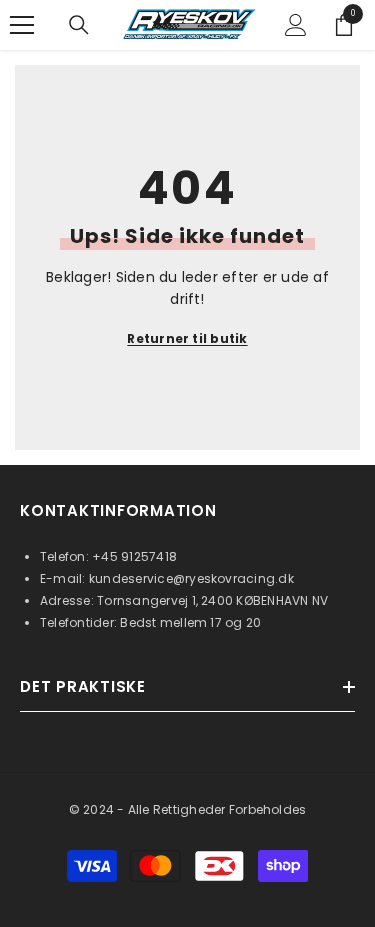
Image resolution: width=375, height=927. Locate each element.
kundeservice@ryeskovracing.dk (191, 578)
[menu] (22, 25)
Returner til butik (187, 338)
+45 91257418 (134, 556)
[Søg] (79, 25)
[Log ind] (296, 25)
